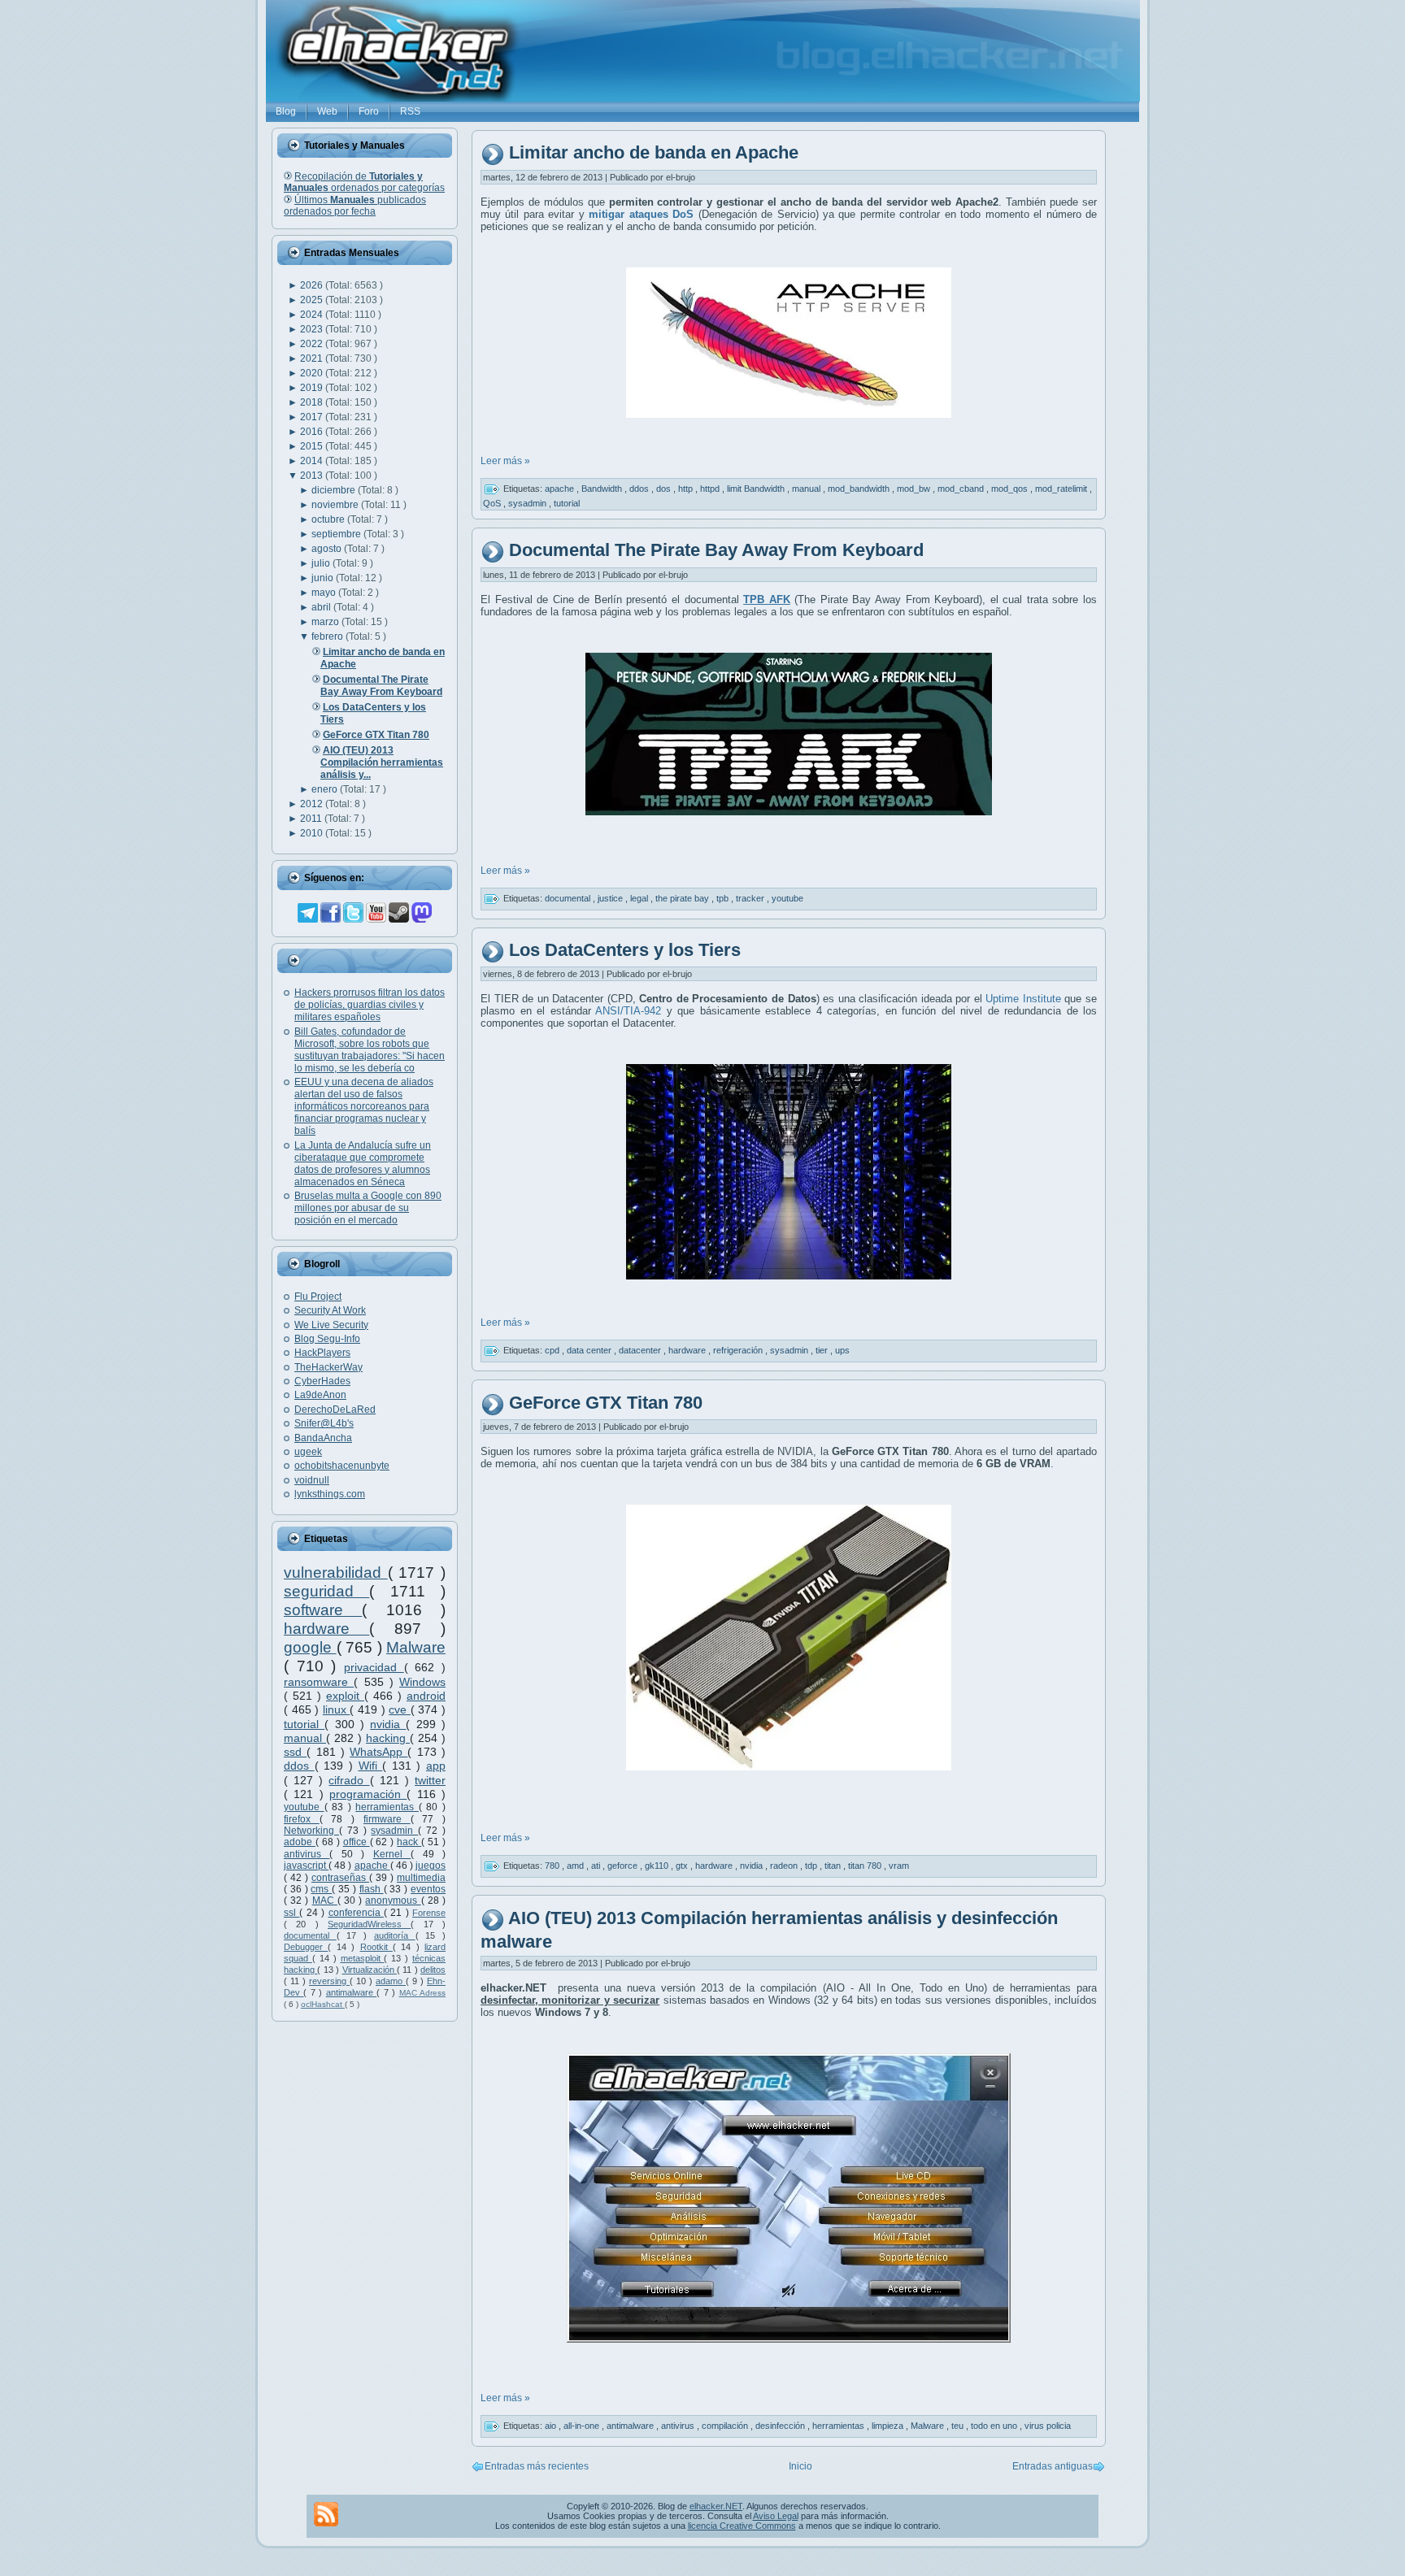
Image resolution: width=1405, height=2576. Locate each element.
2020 (313, 373)
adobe (300, 1842)
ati (597, 1866)
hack (409, 1842)
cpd (553, 1350)
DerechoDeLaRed (335, 1410)
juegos (431, 1866)
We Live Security (331, 1325)
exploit (345, 1696)
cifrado (349, 1780)
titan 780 (866, 1866)
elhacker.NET (716, 2506)
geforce (624, 1866)
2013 (313, 476)
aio (552, 2426)
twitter (430, 1780)
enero (326, 789)
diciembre (335, 490)
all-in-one (583, 2426)
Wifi (371, 1766)
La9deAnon (320, 1395)
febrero (328, 636)
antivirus (307, 1854)
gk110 (658, 1866)
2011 (312, 819)
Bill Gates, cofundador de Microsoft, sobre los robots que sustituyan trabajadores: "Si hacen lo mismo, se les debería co (370, 1050)
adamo (391, 1981)
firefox (302, 1819)
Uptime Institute (1023, 999)
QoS (493, 503)
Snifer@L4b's (324, 1423)
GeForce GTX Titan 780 (606, 1403)
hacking (388, 1738)
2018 (313, 402)
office (357, 1842)
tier (823, 1350)
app (436, 1766)
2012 (313, 804)
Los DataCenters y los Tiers (625, 950)
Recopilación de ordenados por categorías (364, 182)
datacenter (641, 1350)
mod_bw (915, 489)
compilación (726, 2426)
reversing (329, 1981)
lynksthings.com (330, 1494)
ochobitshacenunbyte (342, 1466)
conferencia (356, 1913)
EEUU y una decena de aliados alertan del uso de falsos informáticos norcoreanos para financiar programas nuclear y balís (364, 1106)
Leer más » (505, 461)
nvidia (388, 1724)
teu (959, 2426)
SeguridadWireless (369, 1924)
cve (400, 1709)
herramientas (387, 1807)
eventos (428, 1889)
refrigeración (739, 1350)
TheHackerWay (328, 1367)
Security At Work (330, 1310)
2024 (313, 315)
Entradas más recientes (537, 2466)
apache (372, 1866)
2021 (313, 358)
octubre (329, 519)
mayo (325, 593)
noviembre (336, 505)
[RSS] (326, 2514)
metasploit (363, 1958)
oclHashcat (323, 2004)
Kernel (392, 1854)
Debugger (306, 1947)
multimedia (421, 1878)
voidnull (312, 1480)
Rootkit (376, 1947)
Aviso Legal (776, 2516)
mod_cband (962, 489)
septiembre (337, 534)
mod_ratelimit (1062, 489)
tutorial (304, 1724)
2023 (313, 329)
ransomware (319, 1682)
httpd (711, 489)
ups (842, 1350)
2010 (313, 833)
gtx (683, 1866)
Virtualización (370, 1970)
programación (368, 1794)
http (687, 489)
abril (322, 607)
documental (310, 1935)
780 (553, 1866)
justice (611, 897)
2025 (313, 300)
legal (640, 897)
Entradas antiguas (1053, 2466)
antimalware (351, 1992)
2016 (313, 432)
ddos (299, 1766)
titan (834, 1866)
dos (665, 489)
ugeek (308, 1452)
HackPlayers (322, 1353)
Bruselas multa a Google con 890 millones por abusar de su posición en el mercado (368, 1208)
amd (576, 1866)
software (323, 1610)
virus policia (1048, 2426)
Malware (416, 1647)
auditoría (395, 1935)
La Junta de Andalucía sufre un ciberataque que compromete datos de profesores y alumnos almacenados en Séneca (363, 1164)
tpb (724, 897)
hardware (326, 1629)
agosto (328, 549)
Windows (422, 1682)
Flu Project (318, 1297)
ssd (295, 1752)
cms (321, 1889)
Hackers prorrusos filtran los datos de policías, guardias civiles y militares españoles (370, 1005)
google (310, 1647)
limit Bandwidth (757, 489)
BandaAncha (323, 1438)
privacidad (374, 1667)
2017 (313, 417)
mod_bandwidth (860, 489)
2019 (313, 388)
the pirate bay (683, 897)
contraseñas (340, 1878)
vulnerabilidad (336, 1573)
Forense (429, 1913)
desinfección (781, 2426)
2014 (313, 461)
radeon (785, 1866)
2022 (313, 344)
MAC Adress (422, 1993)
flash (372, 1889)
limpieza (889, 2426)
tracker (751, 897)
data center (590, 1350)
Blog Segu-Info (327, 1339)
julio (322, 563)
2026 (313, 285)
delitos (433, 1970)
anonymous (393, 1901)
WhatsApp (378, 1752)
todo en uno (995, 2426)
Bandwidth (603, 489)
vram (899, 1866)
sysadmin (394, 1831)
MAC (325, 1901)
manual (305, 1738)
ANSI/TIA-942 (626, 1011)
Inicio (800, 2466)
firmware (387, 1819)
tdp (812, 1866)
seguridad (326, 1591)
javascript (306, 1866)
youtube (304, 1807)
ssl (291, 1913)
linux (337, 1709)
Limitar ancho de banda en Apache (654, 153)
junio (324, 578)
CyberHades (322, 1381)
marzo (326, 622)
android (426, 1696)
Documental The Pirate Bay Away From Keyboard (716, 550)
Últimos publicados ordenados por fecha (355, 206)
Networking (311, 1831)
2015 (313, 446)
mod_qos (1011, 489)
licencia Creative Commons (742, 2526)
